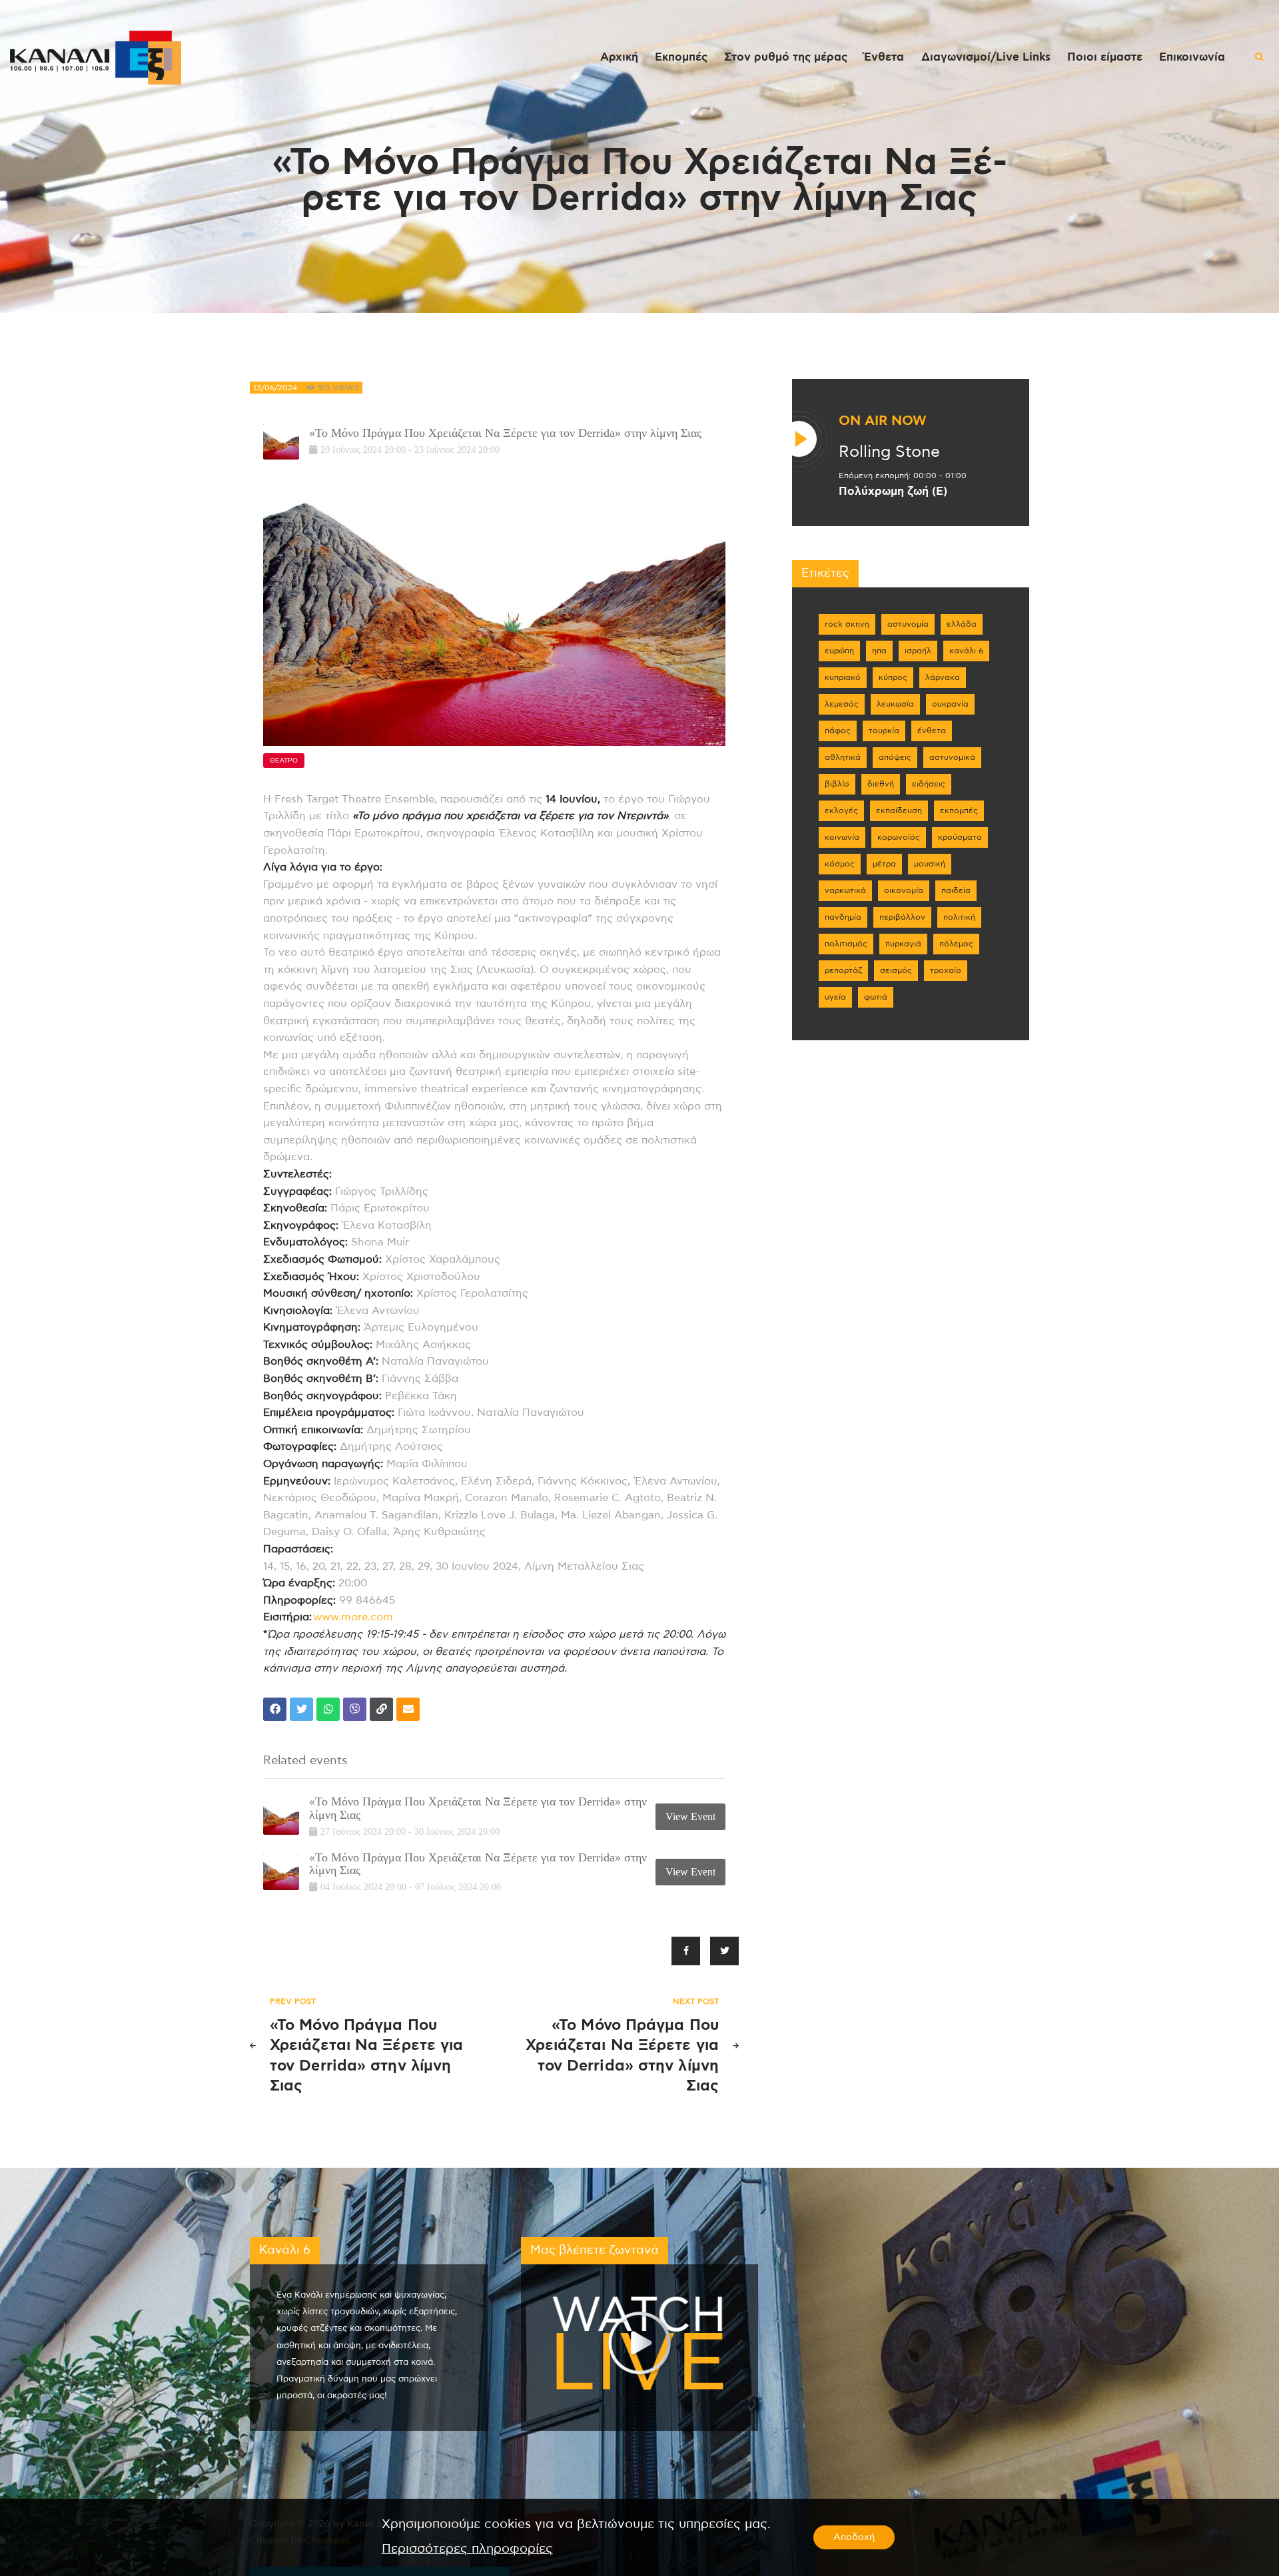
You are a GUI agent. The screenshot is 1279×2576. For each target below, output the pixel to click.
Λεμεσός (842, 704)
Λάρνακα (943, 677)
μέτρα (884, 864)
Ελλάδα (962, 624)
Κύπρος (893, 677)
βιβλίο (837, 784)
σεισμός (896, 970)
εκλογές (841, 810)
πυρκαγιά (903, 944)
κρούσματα (960, 837)
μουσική (930, 864)
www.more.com (353, 1617)
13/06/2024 (275, 388)
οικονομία (904, 890)
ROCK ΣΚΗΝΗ (847, 624)
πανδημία (843, 917)
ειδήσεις (929, 784)
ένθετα (932, 731)
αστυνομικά (952, 757)
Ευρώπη (839, 651)
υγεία (835, 997)
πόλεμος (956, 944)
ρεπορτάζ (843, 970)
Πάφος (838, 731)
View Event (690, 1816)
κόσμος (840, 864)
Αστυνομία (908, 624)
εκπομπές (959, 810)
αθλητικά (843, 757)
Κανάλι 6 (966, 651)
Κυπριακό (843, 677)
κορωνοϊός (899, 837)
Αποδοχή (854, 2537)
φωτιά (876, 997)
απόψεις (895, 757)
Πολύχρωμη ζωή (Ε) (893, 491)
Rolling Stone (889, 452)
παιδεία (956, 890)
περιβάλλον (902, 917)
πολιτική (959, 917)
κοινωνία (842, 837)
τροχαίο (946, 970)
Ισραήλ (918, 651)
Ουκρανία (950, 704)
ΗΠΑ (879, 651)
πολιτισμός (846, 944)
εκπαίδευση (899, 810)
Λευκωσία (895, 704)
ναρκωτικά (845, 890)
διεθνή (881, 784)
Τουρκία (884, 731)
